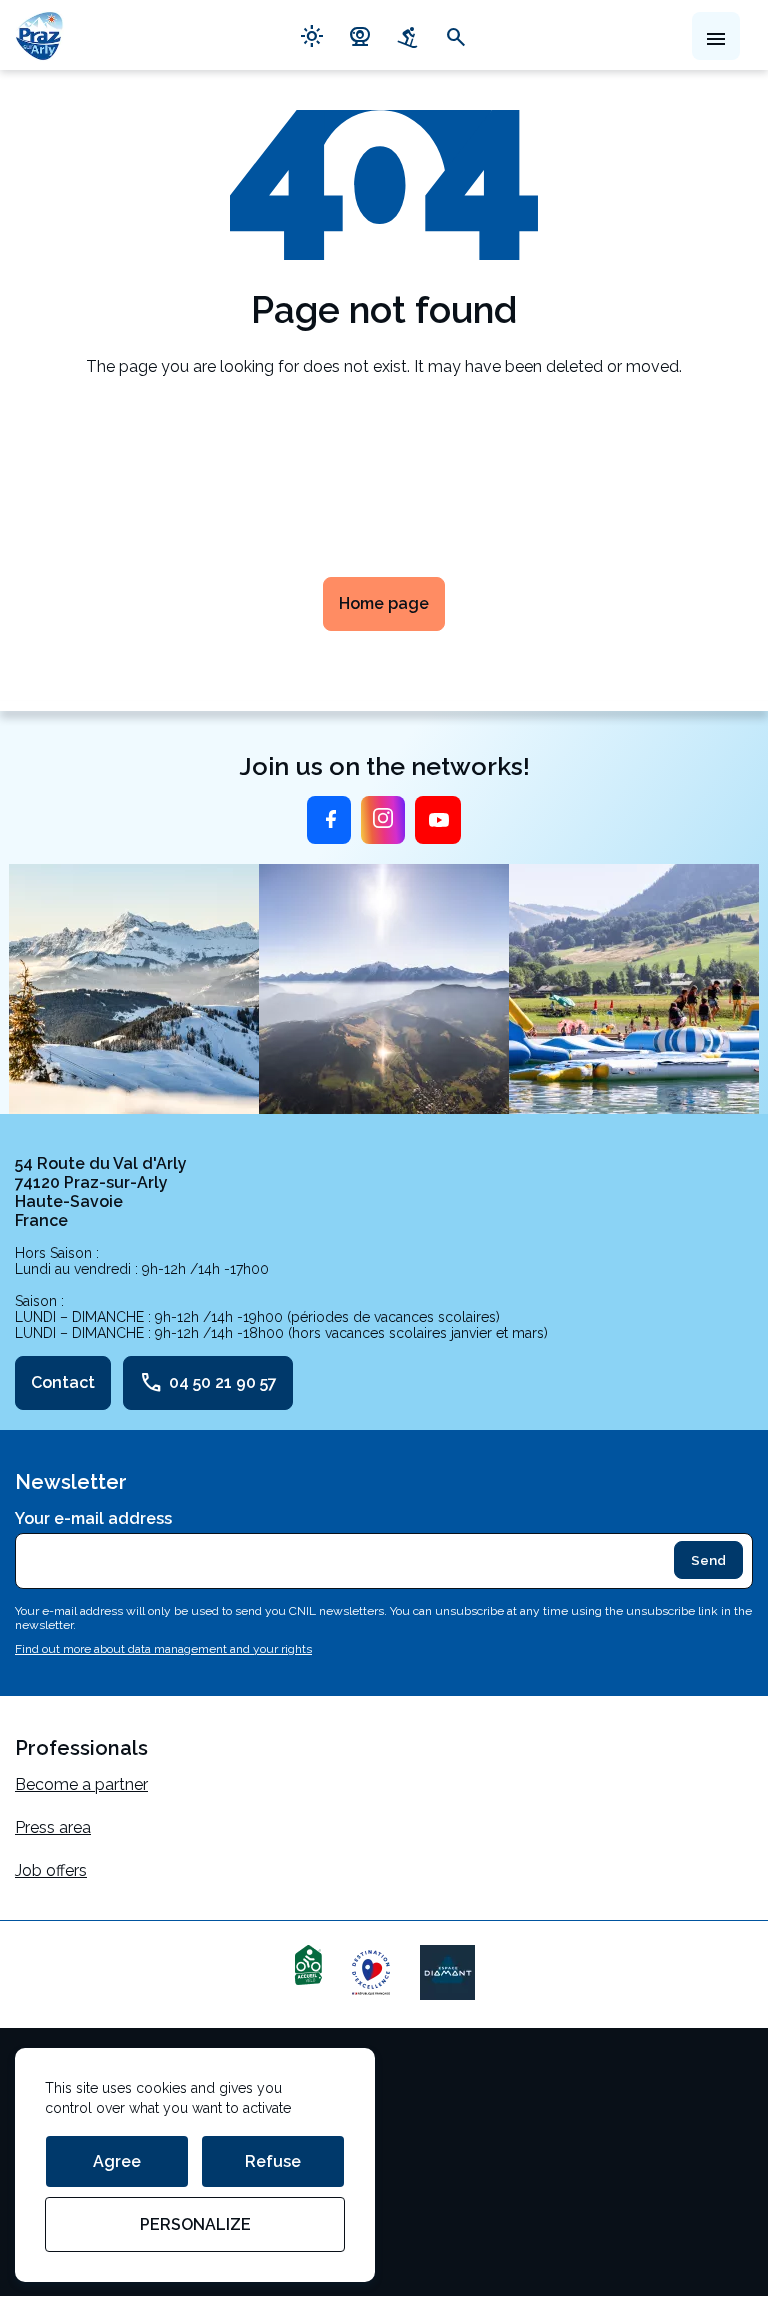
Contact (63, 1382)
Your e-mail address (93, 1518)
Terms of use (63, 2077)
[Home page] (39, 35)
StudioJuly (53, 2206)
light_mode (312, 35)
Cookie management (92, 2120)
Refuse (273, 2161)
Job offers (51, 1870)
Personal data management (118, 2163)
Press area (53, 1827)
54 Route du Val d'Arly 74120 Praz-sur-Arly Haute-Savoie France (101, 1192)
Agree (117, 2161)
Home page (384, 603)
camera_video (360, 35)
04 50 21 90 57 (208, 1383)
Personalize (195, 2224)
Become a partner (81, 1784)
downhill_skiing (408, 35)
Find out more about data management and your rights (163, 1649)
